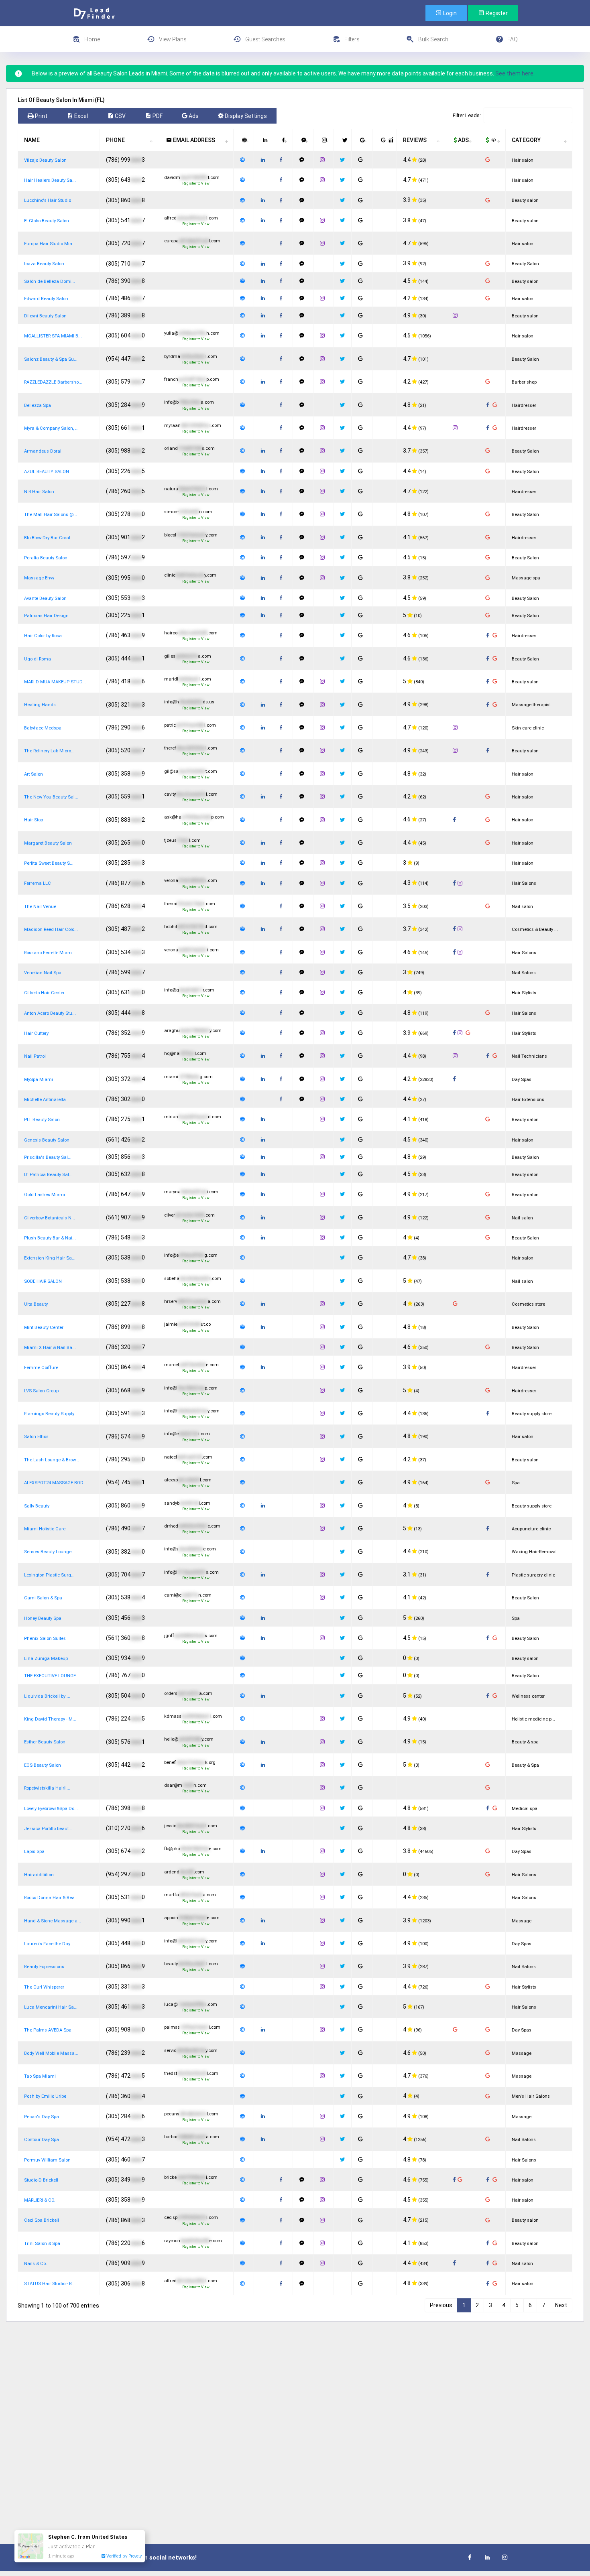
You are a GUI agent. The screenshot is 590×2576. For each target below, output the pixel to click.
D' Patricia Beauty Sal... (48, 1175)
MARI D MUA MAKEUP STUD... (55, 682)
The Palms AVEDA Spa (48, 2030)
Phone (115, 140)
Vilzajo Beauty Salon (45, 160)
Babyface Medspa (43, 728)
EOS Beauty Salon (43, 1765)
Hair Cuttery (36, 1033)
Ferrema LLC (38, 883)
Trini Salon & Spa (42, 2244)
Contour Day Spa (42, 2140)
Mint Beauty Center (44, 1328)
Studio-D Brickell (41, 2180)
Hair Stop (34, 820)
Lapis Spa (34, 1852)
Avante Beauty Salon (45, 598)
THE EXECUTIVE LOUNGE (50, 1676)
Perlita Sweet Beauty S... (49, 863)
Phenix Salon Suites (45, 1638)
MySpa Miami (39, 1080)
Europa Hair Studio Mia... (50, 244)
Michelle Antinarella (45, 1100)
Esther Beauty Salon (45, 1742)
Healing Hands (40, 705)
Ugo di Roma (38, 659)
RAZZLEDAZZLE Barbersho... (53, 382)
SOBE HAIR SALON (43, 1281)
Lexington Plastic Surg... (49, 1575)
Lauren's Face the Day (47, 1944)
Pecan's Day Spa (42, 2117)
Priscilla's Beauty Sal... (48, 1157)
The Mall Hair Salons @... (51, 515)
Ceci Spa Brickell (42, 2220)
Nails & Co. (36, 2264)
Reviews (415, 140)
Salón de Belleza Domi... (50, 281)
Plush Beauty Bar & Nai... (50, 1238)
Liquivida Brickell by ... (47, 1696)
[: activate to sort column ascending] (244, 140)
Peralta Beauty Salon (46, 558)
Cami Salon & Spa (43, 1598)
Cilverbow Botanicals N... (50, 1218)
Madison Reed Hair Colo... (51, 929)
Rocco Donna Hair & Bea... (51, 1898)
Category (526, 140)
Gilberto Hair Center (44, 993)
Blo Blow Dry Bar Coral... (49, 538)
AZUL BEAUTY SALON (47, 472)
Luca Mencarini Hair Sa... (51, 2007)
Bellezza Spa (38, 405)
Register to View (196, 183)
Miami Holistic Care (45, 1529)
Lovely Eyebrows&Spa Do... (51, 1809)
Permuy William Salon (47, 2160)
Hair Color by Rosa (43, 636)
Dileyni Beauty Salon (45, 316)
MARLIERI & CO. (40, 2200)
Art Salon (34, 774)
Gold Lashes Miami (45, 1195)
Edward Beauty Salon (46, 299)
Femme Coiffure (41, 1368)
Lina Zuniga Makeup (46, 1659)
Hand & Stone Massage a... (53, 1921)
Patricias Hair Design (46, 616)
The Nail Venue (40, 907)
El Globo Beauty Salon (47, 221)
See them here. (515, 73)
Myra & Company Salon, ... (51, 428)
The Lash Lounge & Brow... (52, 1460)
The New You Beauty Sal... (51, 797)
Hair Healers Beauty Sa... (50, 180)
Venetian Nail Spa (43, 973)
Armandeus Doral (43, 451)
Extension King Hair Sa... (50, 1258)
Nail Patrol (35, 1056)
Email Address (193, 140)
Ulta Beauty (36, 1304)
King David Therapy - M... (50, 1719)
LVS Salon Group (41, 1391)
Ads (463, 140)
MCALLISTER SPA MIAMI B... (53, 336)
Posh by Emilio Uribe (45, 2096)
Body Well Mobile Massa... (51, 2053)
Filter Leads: (467, 115)
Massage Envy (39, 578)
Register (496, 13)
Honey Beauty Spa (43, 1618)
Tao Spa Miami (40, 2076)
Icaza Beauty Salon (44, 264)
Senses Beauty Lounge (48, 1552)
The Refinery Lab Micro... (49, 751)
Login (449, 13)
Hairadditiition (39, 1875)
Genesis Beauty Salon (47, 1140)
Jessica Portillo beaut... (48, 1829)
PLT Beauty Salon (42, 1120)
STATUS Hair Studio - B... (50, 2284)
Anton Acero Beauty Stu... (50, 1013)
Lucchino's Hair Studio (48, 200)
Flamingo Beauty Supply (49, 1414)
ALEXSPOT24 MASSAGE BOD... (55, 1483)
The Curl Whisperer (44, 1987)
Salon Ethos (36, 1437)
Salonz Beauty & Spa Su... (51, 359)
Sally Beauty (37, 1506)
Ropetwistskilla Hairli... (47, 1788)
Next (561, 2305)
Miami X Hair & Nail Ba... (50, 1348)
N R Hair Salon (39, 492)
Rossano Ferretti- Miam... (50, 953)
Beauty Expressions (44, 1967)
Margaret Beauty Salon (48, 843)
